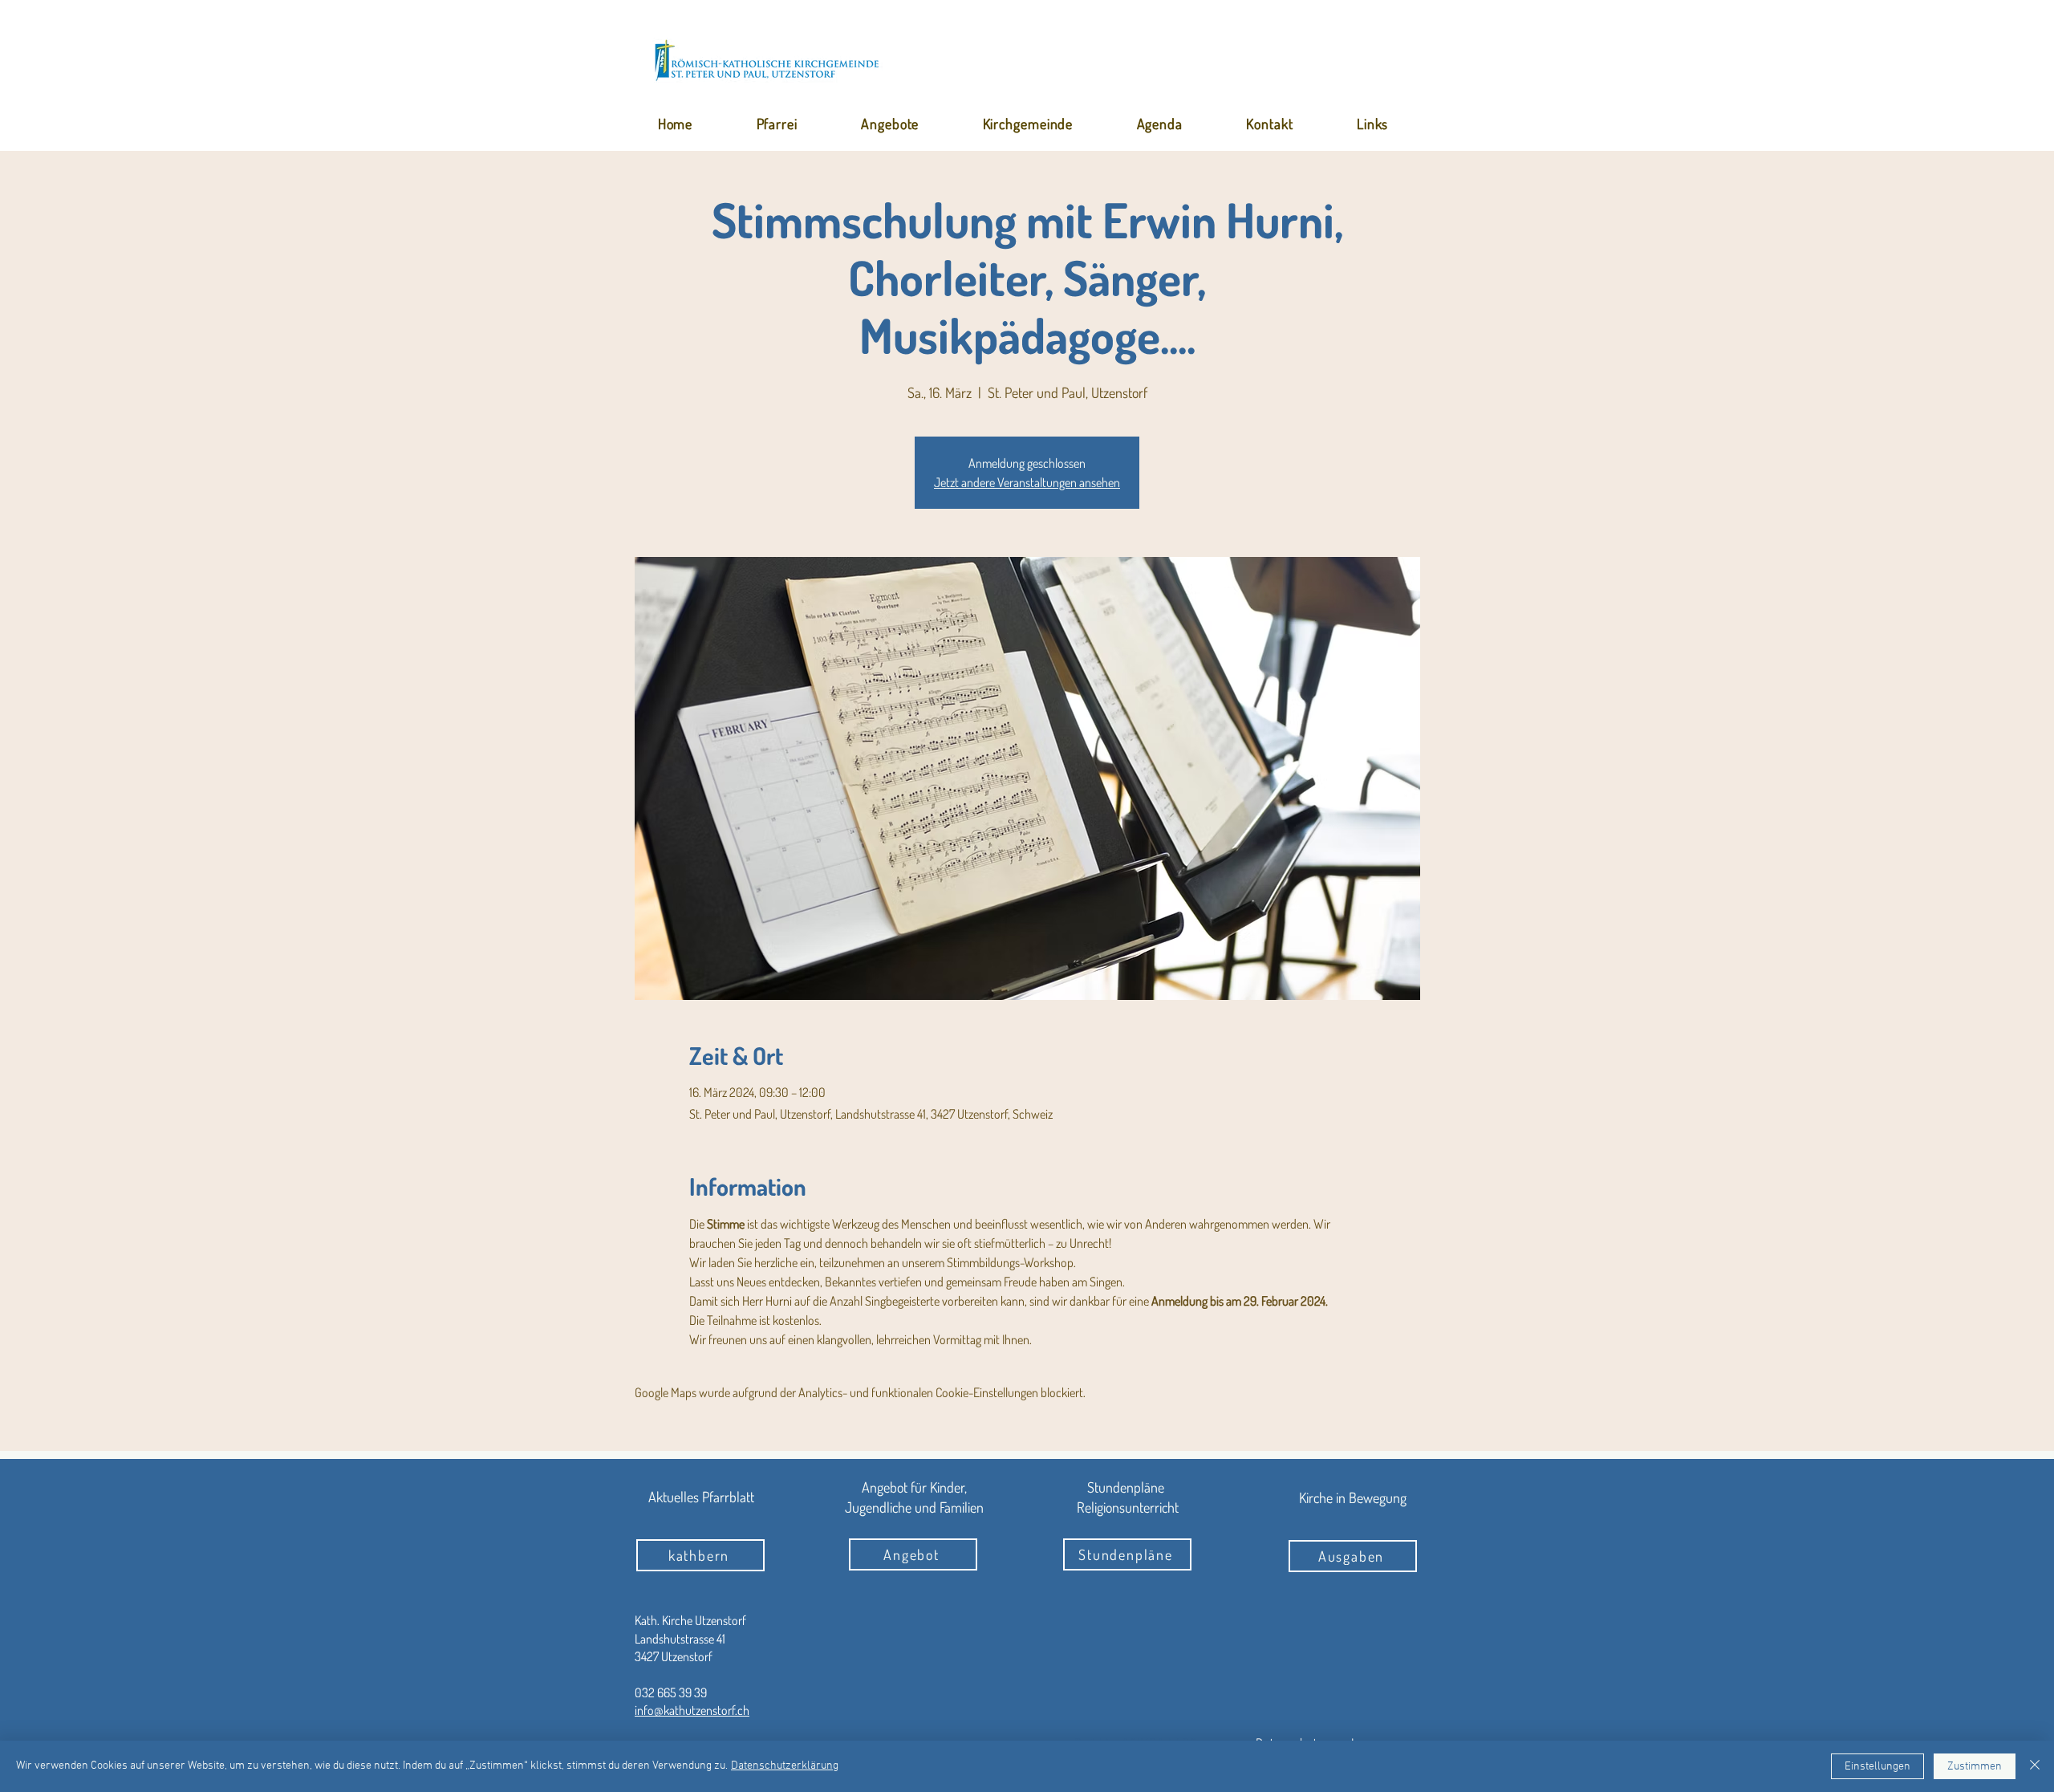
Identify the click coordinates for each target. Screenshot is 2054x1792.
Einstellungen (1877, 1767)
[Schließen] (2035, 1766)
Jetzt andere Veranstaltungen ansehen (1027, 482)
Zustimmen (1975, 1767)
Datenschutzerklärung (785, 1766)
